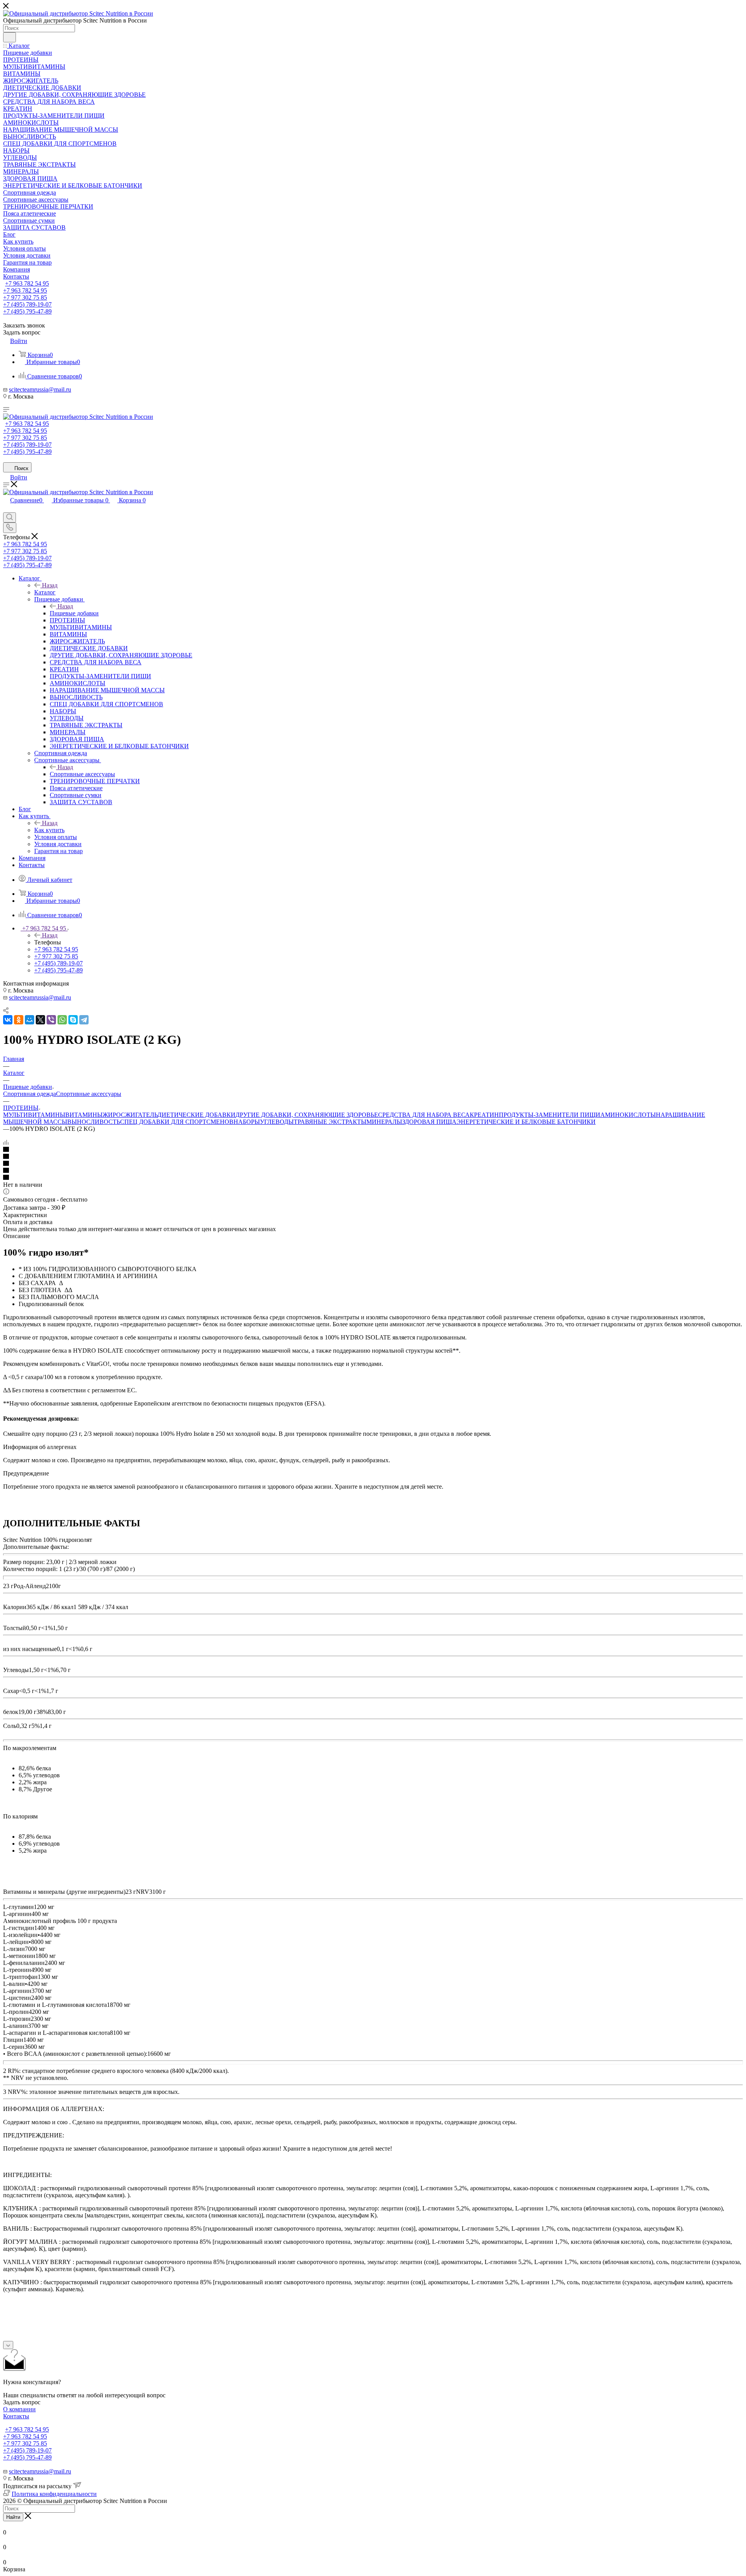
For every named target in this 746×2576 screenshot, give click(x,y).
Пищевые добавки (74, 613)
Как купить (49, 830)
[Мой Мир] (30, 1020)
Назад (50, 585)
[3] (373, 1164)
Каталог (45, 592)
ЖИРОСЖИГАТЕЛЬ (130, 1115)
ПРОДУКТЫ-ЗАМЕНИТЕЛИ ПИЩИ (550, 1115)
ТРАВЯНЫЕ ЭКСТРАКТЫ (330, 1122)
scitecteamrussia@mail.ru (40, 389)
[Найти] (10, 37)
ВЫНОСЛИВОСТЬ (94, 1122)
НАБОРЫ (247, 1122)
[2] (373, 1157)
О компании (19, 2409)
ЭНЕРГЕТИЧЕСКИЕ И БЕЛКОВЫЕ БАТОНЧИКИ (526, 1122)
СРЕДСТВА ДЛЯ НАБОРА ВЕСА (424, 1115)
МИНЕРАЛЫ (384, 1122)
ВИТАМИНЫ (84, 1115)
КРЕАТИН (484, 1115)
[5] (373, 1178)
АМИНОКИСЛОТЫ (628, 1115)
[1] (373, 1150)
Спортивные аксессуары (82, 774)
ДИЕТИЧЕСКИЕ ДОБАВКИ (196, 1115)
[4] (373, 1171)
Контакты (16, 2416)
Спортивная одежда (30, 1094)
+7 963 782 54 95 (27, 283)
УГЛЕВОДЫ (277, 1122)
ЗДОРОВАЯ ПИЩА (429, 1122)
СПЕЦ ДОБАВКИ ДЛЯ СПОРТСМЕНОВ (177, 1122)
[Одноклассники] (19, 1020)
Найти (13, 2517)
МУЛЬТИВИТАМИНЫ (34, 1115)
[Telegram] (84, 1020)
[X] (40, 1020)
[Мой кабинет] (7, 509)
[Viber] (51, 1020)
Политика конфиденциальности (54, 2494)
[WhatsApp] (62, 1020)
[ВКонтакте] (8, 1020)
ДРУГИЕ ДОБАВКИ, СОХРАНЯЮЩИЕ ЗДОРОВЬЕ (307, 1115)
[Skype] (73, 1020)
